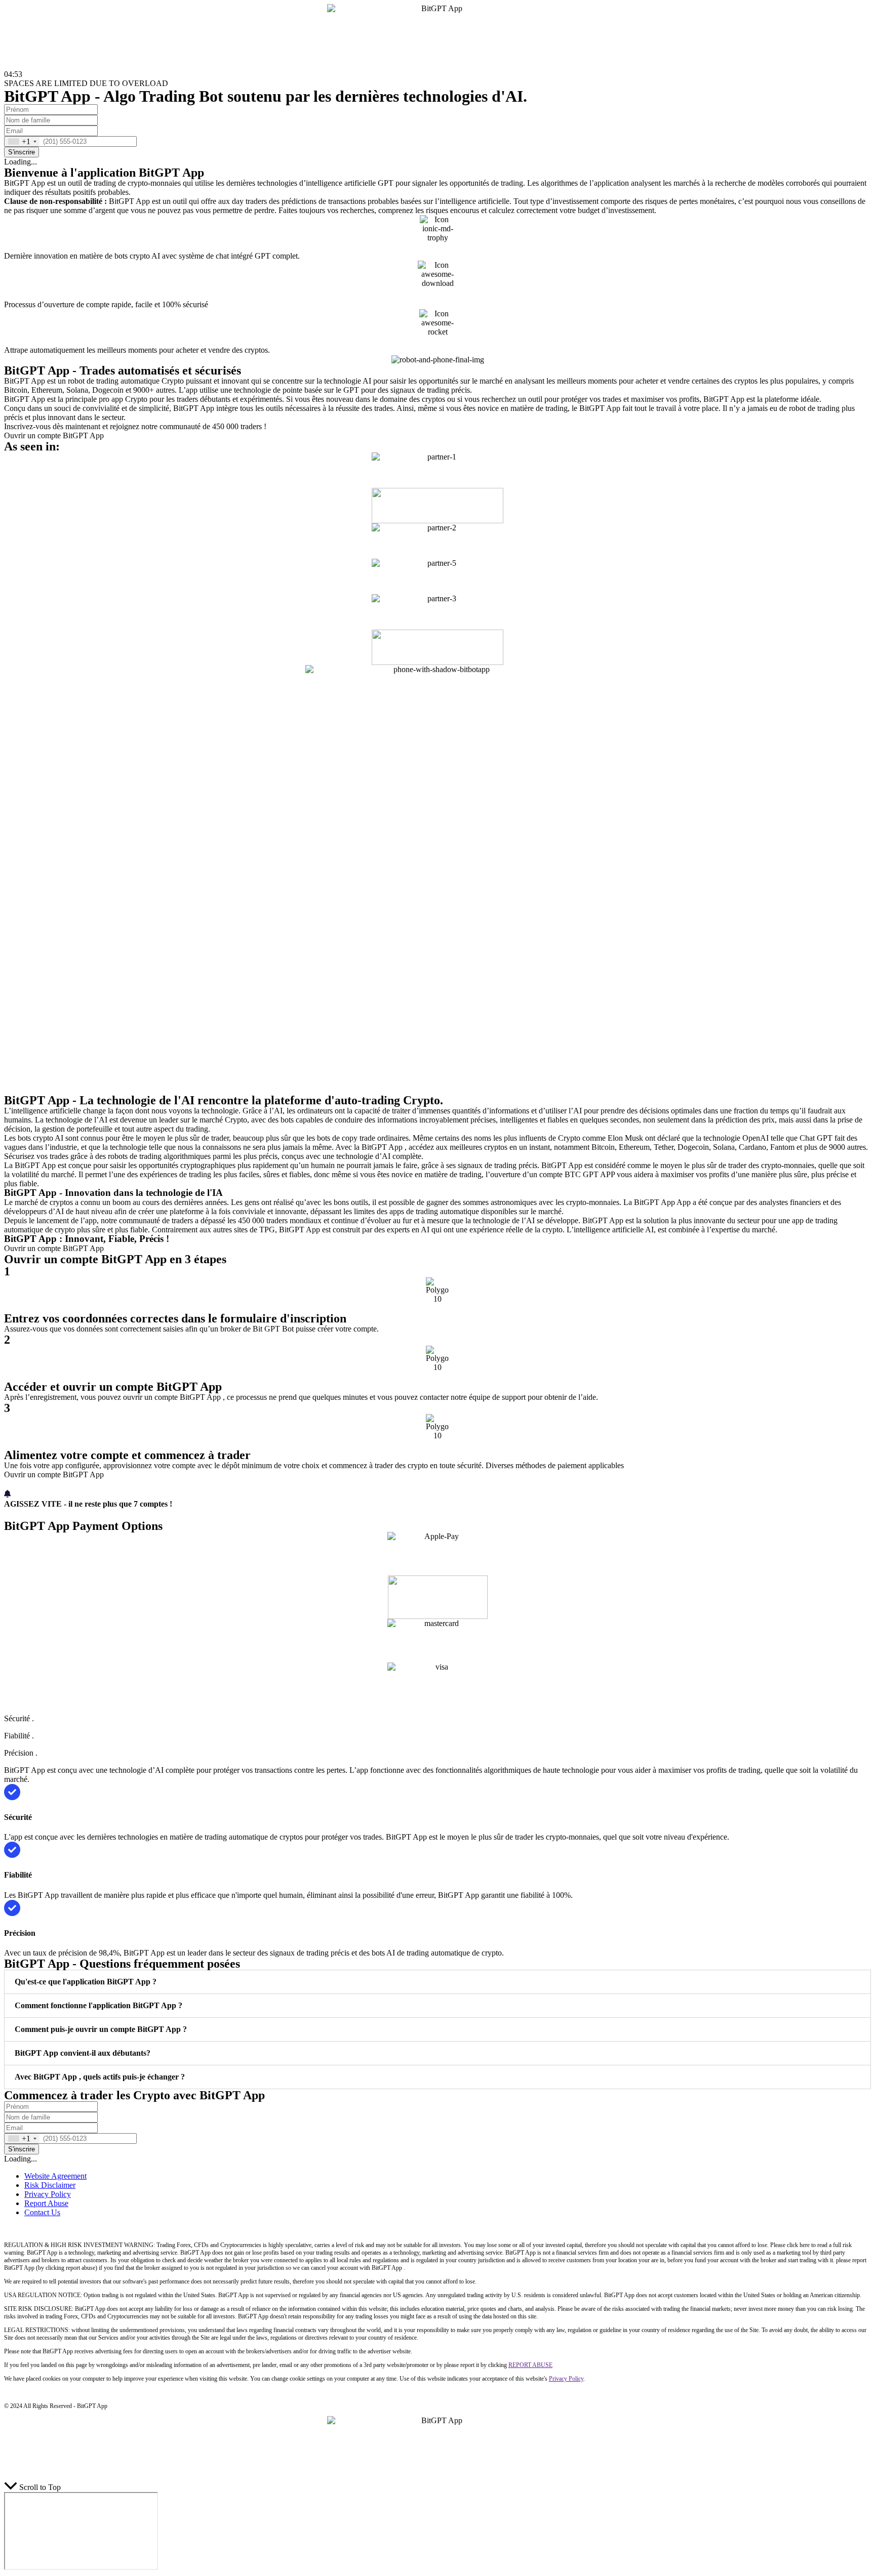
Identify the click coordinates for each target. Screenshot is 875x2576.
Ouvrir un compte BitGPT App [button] (54, 435)
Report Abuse (46, 2203)
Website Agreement (55, 2176)
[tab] (437, 1982)
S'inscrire (22, 152)
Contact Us (42, 2212)
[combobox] (22, 141)
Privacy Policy (48, 2194)
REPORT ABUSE (530, 2365)
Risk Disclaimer (50, 2185)
